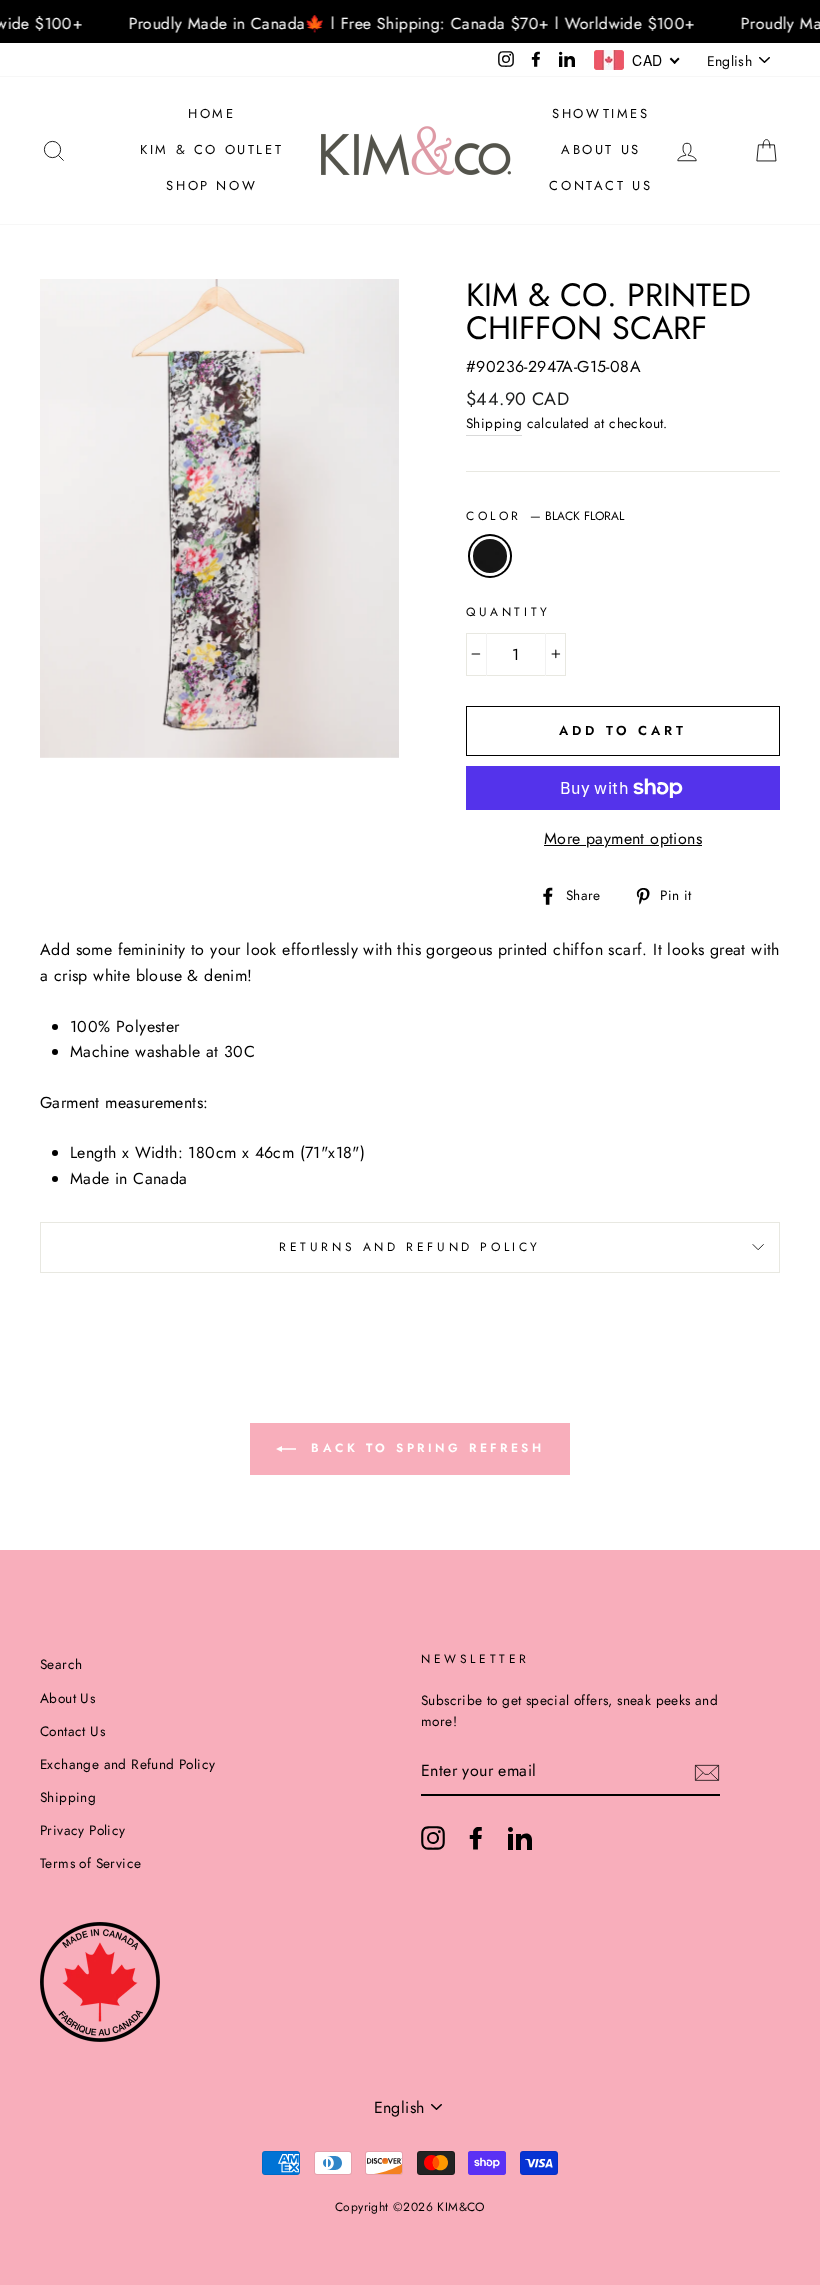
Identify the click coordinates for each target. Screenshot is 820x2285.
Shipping (494, 423)
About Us (601, 149)
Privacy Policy (83, 1830)
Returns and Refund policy (410, 1247)
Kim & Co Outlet (211, 149)
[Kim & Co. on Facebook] (476, 1838)
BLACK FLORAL (490, 556)
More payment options (623, 838)
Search (61, 1664)
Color (545, 516)
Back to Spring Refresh (424, 1448)
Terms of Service (90, 1863)
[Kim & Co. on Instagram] (433, 1838)
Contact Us (600, 185)
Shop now (211, 185)
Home (211, 113)
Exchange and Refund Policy (127, 1764)
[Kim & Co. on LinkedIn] (520, 1838)
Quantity (508, 612)
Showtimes (600, 113)
